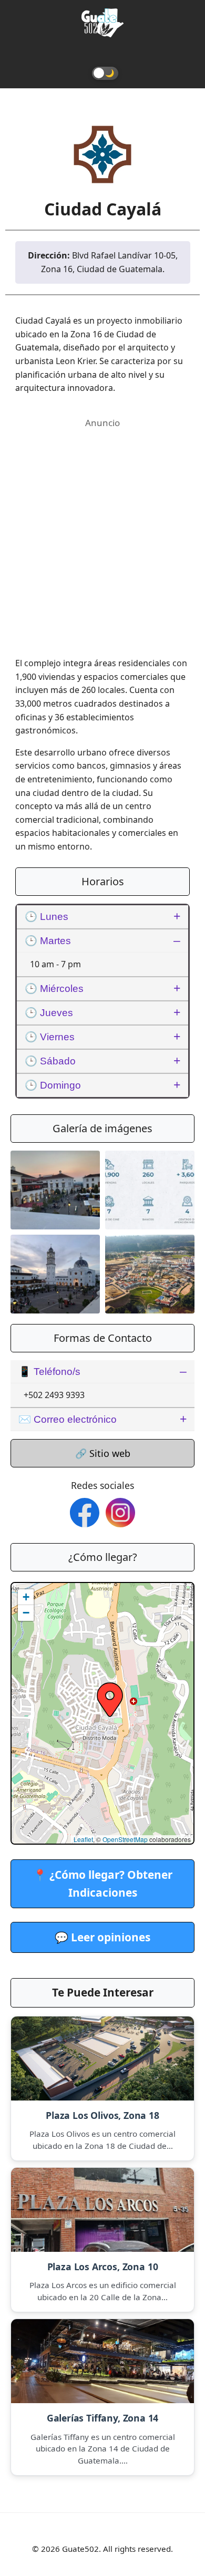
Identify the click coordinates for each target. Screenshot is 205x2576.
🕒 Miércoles (54, 989)
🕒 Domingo (53, 1085)
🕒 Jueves (49, 1013)
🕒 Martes (48, 941)
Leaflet (83, 1839)
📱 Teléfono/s (49, 1372)
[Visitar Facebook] (85, 1513)
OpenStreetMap (125, 1839)
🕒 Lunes (47, 917)
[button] (110, 1700)
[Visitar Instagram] (120, 1513)
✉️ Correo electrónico (68, 1419)
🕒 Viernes (50, 1037)
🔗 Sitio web (103, 1453)
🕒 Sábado (50, 1061)
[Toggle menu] (102, 54)
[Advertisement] (102, 533)
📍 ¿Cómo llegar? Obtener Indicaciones (103, 1883)
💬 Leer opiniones (102, 1937)
